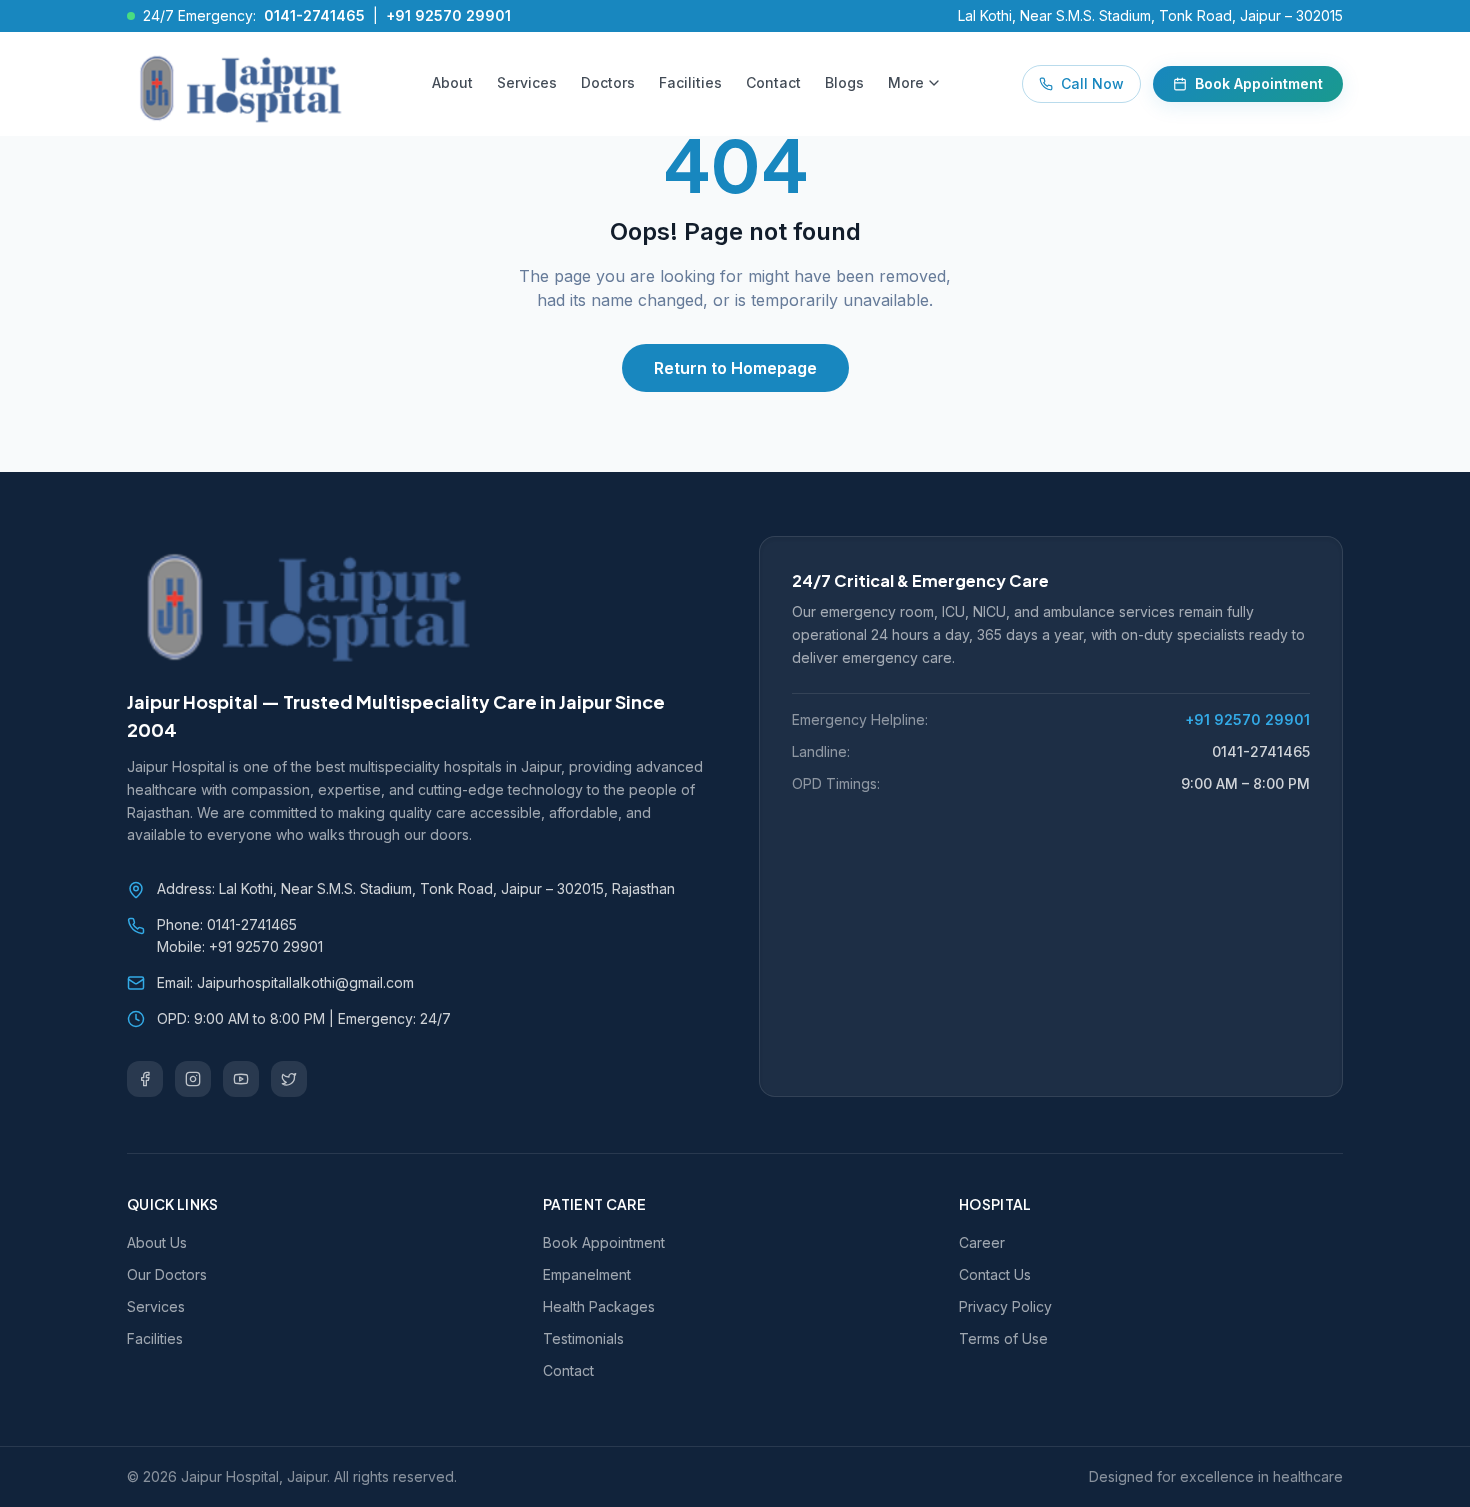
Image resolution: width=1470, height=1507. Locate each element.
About (452, 82)
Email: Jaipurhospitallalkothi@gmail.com (285, 982)
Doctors (608, 82)
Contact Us (995, 1274)
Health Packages (599, 1306)
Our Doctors (167, 1274)
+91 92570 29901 (1247, 719)
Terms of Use (1003, 1338)
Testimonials (583, 1338)
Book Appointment (1259, 83)
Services (527, 82)
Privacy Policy (1005, 1306)
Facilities (690, 82)
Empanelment (587, 1274)
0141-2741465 (1261, 751)
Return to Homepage (735, 368)
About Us (157, 1242)
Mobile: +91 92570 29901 (240, 946)
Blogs (844, 82)
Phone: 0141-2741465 (227, 924)
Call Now (1092, 83)
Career (982, 1242)
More (906, 82)
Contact (773, 82)
